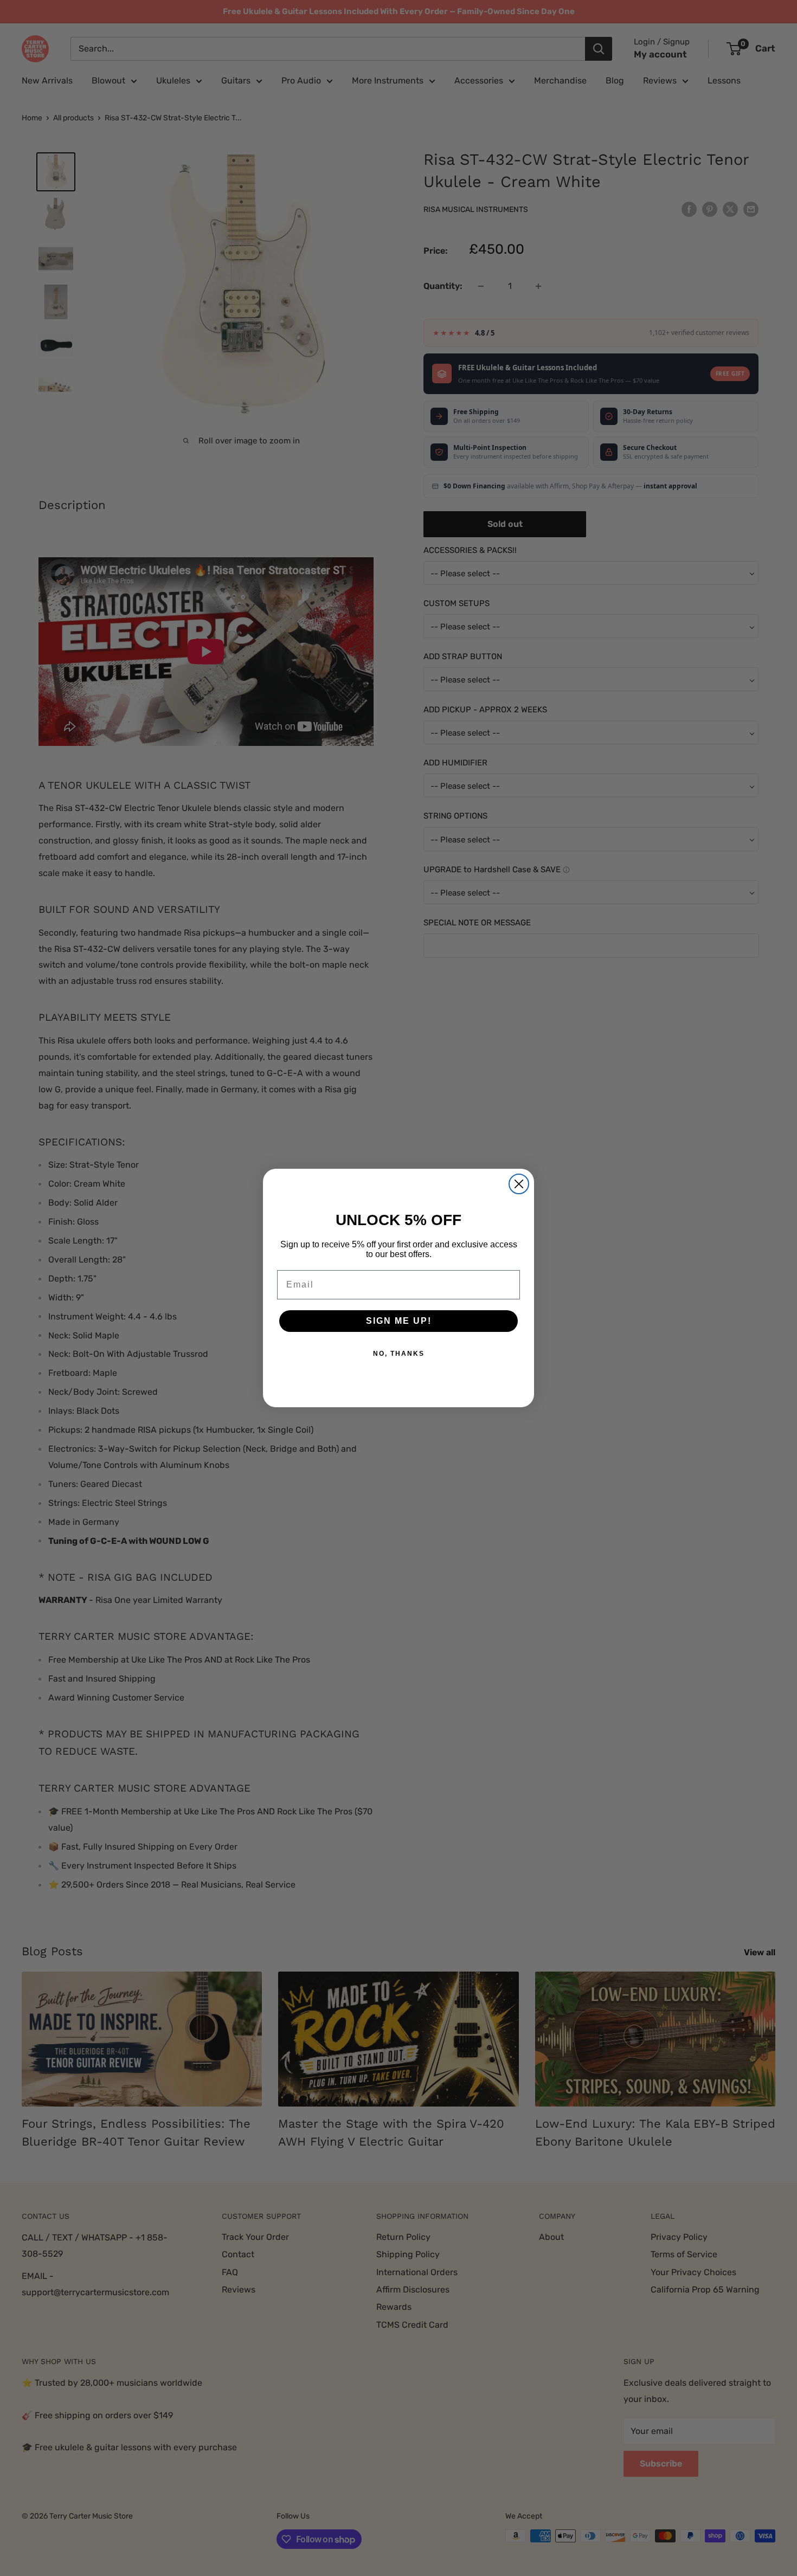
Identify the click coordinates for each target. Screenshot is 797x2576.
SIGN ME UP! (399, 1321)
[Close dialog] (519, 1184)
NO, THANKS (399, 1354)
